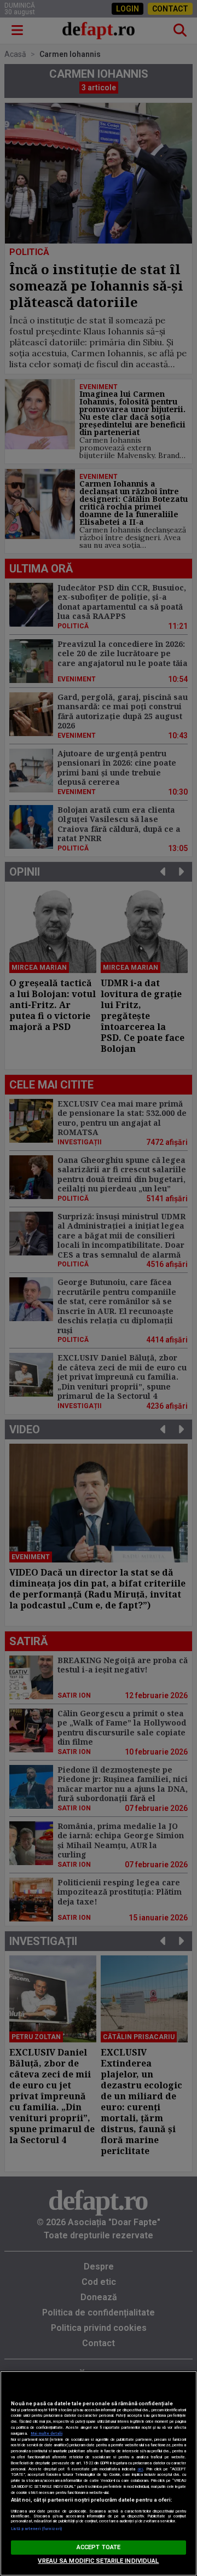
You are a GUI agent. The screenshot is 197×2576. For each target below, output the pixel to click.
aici (140, 2469)
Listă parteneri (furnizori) (36, 2529)
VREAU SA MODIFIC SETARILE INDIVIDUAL (98, 2561)
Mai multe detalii (47, 2433)
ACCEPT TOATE (99, 2547)
